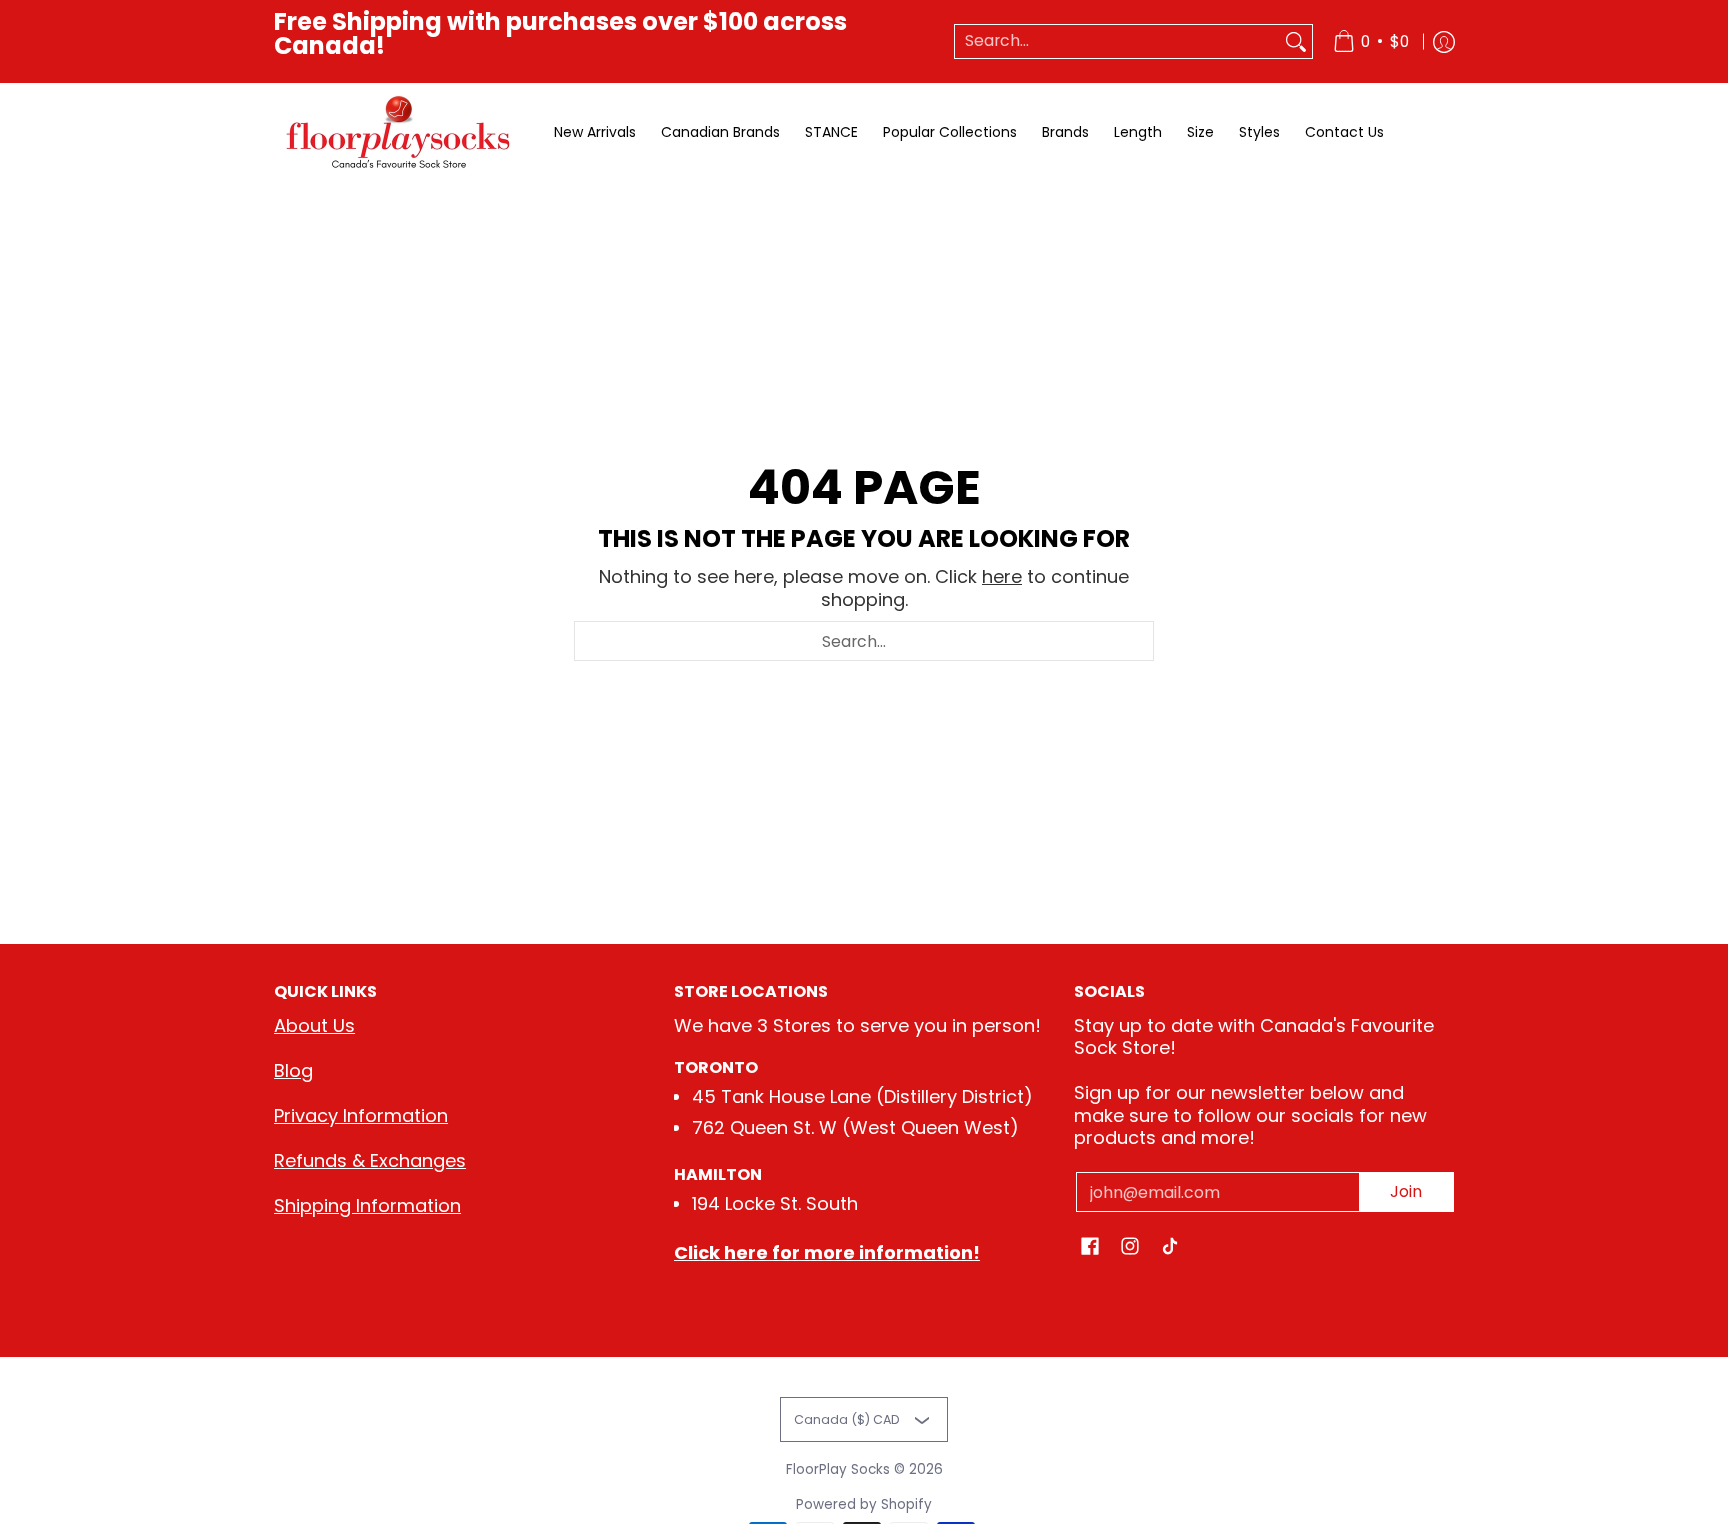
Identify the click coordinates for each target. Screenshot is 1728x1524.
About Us (314, 1025)
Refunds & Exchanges (370, 1160)
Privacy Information (361, 1115)
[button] (1090, 1248)
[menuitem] (1371, 41)
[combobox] (1117, 41)
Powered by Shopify (864, 1504)
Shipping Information (367, 1205)
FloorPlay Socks (838, 1469)
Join (1406, 1191)
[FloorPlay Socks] (399, 132)
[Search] (1296, 41)
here (1002, 576)
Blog (293, 1070)
